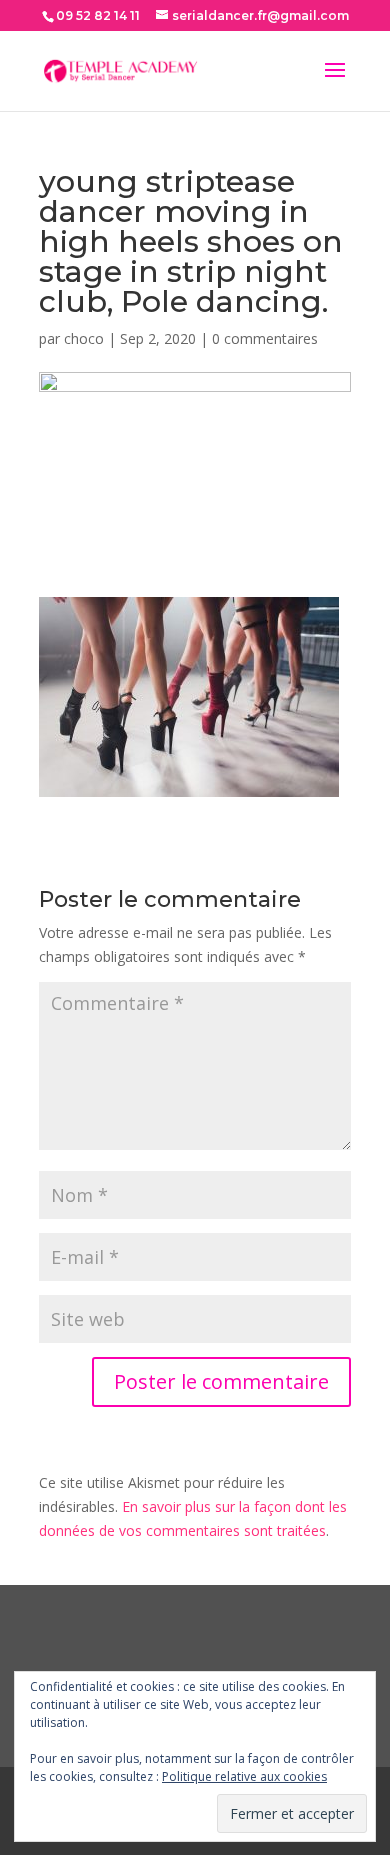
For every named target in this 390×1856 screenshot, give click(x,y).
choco (84, 338)
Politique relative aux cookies (244, 1776)
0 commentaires (265, 338)
